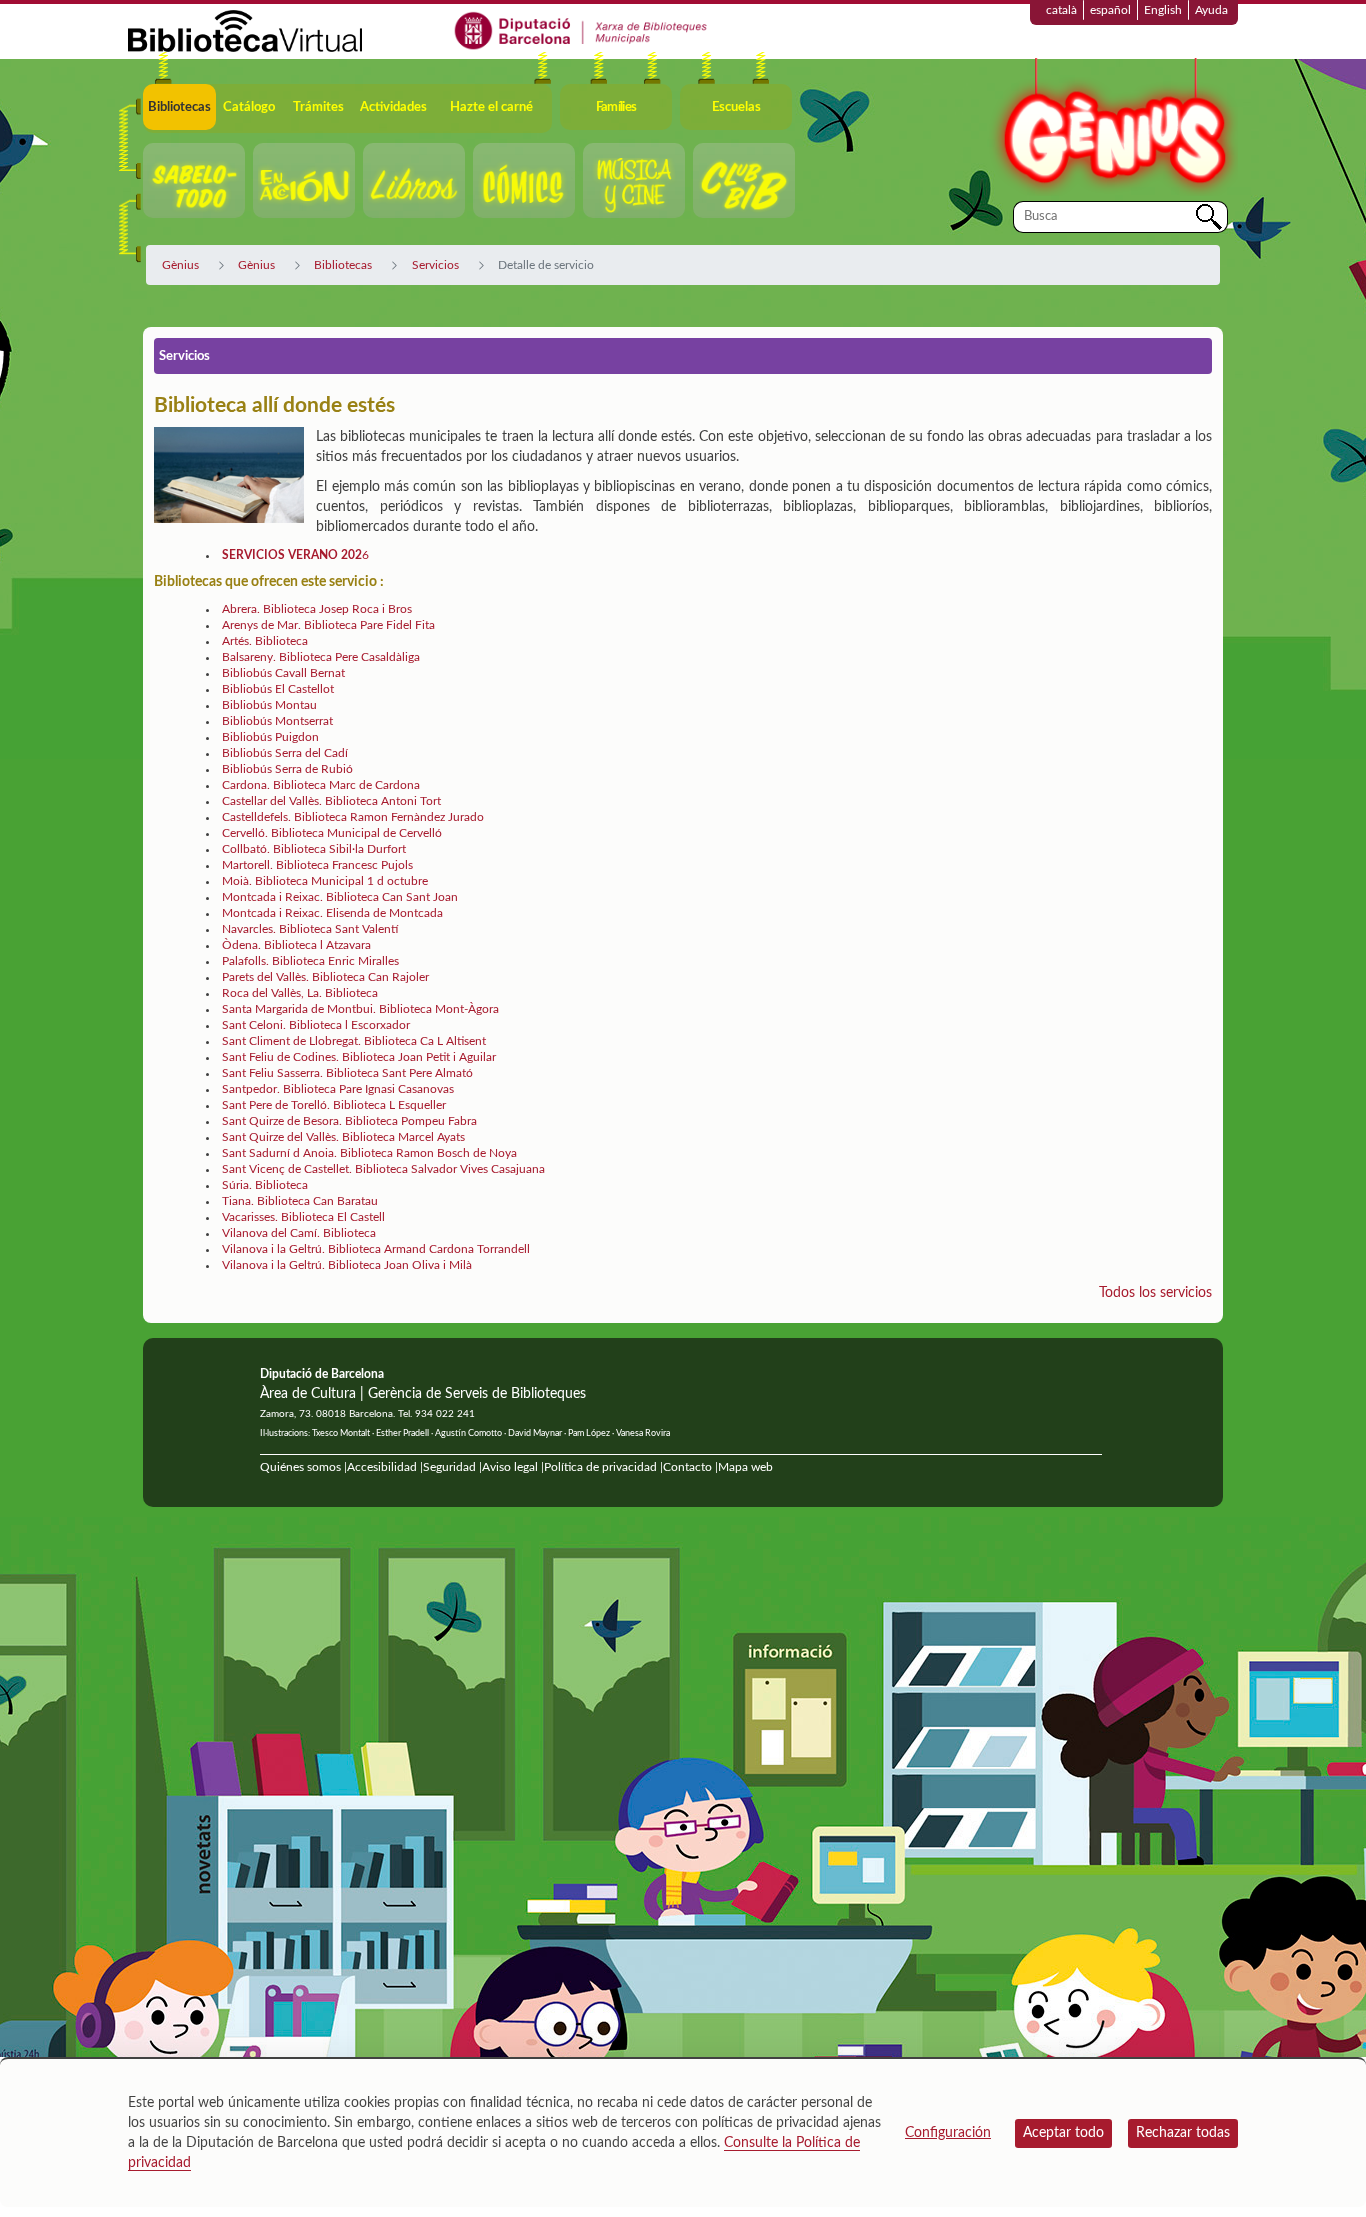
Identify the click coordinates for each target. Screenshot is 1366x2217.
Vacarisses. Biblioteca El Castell (303, 1217)
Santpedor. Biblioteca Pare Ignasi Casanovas (338, 1089)
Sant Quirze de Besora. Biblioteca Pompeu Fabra (349, 1121)
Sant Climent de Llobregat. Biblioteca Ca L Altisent (354, 1041)
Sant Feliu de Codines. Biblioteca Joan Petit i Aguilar (359, 1057)
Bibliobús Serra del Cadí (285, 753)
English (1163, 10)
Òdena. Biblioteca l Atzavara (296, 945)
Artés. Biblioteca (265, 641)
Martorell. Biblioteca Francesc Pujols (317, 865)
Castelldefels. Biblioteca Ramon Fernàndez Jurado (353, 817)
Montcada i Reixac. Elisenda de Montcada (332, 913)
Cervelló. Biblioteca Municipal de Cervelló (332, 833)
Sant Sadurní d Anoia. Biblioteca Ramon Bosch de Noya (369, 1153)
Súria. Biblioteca (265, 1185)
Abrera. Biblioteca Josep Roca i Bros (317, 609)
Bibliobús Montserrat (277, 721)
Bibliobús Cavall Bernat (283, 673)
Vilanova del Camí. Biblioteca (299, 1233)
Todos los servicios (1155, 1293)
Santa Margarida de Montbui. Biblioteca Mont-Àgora (360, 1009)
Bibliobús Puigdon (270, 737)
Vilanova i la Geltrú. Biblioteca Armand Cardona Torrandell (376, 1249)
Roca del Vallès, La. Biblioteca (300, 993)
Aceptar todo (1063, 2133)
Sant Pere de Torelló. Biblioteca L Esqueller (334, 1105)
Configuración (948, 2133)
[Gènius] (1113, 128)
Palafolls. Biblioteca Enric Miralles (310, 961)
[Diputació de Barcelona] (581, 30)
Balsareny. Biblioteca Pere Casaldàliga (321, 657)
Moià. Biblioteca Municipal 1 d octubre (325, 881)
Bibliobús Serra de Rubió (287, 769)
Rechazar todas (1183, 2133)
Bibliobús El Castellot (278, 689)
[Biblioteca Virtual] (245, 30)
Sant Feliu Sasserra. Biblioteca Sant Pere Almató (347, 1073)
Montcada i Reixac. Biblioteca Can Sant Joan (340, 897)
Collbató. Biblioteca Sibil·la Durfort (314, 849)
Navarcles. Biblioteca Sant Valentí (310, 929)
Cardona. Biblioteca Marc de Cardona (321, 785)
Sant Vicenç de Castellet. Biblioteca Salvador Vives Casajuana (383, 1169)
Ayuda (1211, 10)
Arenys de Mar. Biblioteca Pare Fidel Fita (328, 625)
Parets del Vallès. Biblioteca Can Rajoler (325, 977)
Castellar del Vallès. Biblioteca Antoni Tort (331, 801)
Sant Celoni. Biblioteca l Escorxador (316, 1025)
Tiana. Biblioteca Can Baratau (300, 1201)
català (1061, 10)
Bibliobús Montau (269, 705)
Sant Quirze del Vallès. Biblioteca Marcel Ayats (343, 1137)
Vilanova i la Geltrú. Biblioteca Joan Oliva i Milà (347, 1265)
